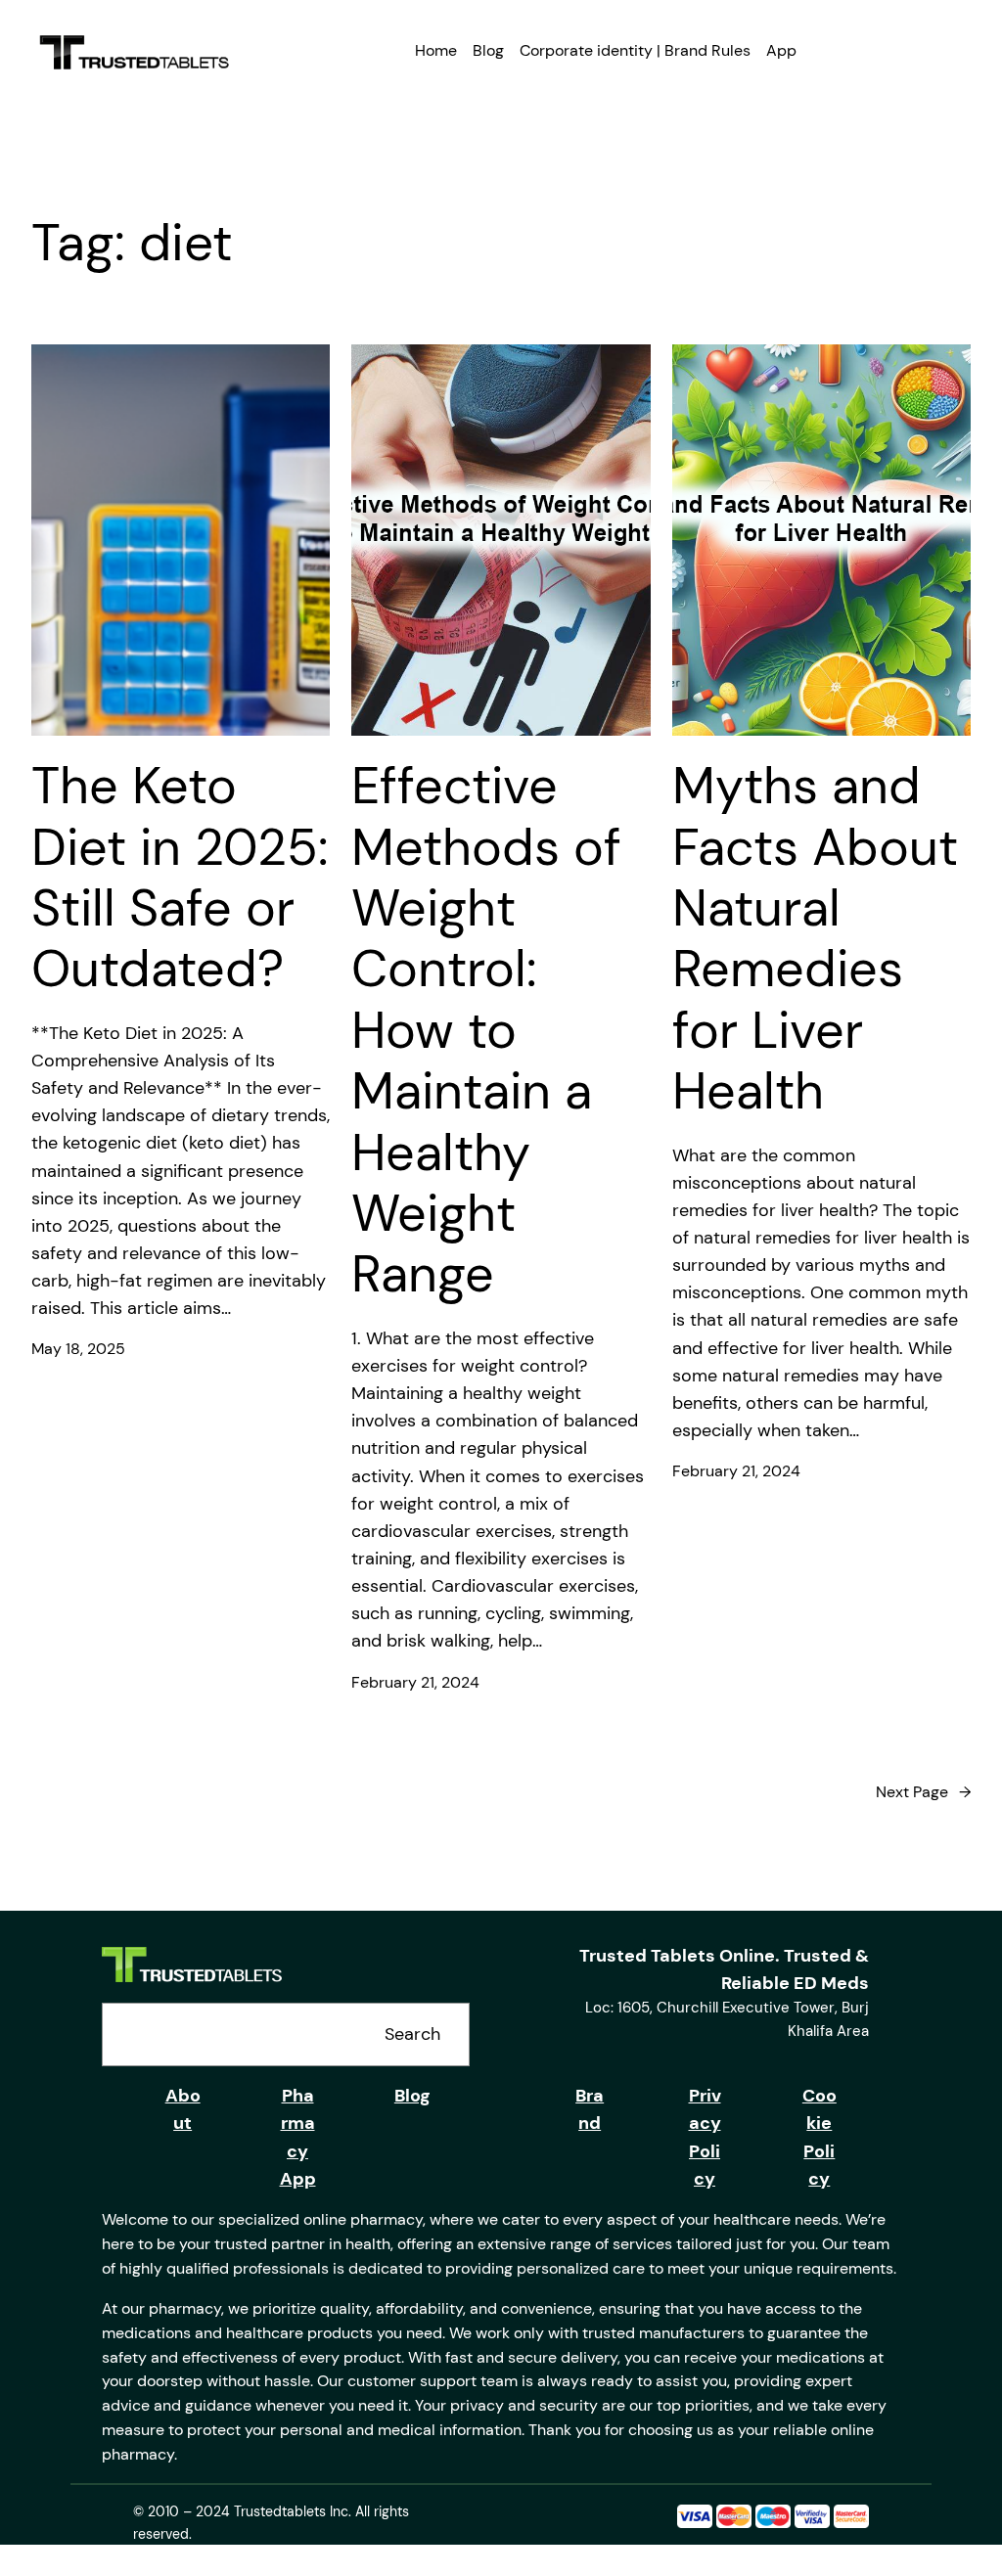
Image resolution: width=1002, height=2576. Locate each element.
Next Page (923, 1792)
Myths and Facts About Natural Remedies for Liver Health (815, 938)
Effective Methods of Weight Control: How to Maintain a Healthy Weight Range (486, 1030)
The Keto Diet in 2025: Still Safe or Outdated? (180, 878)
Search (412, 2034)
